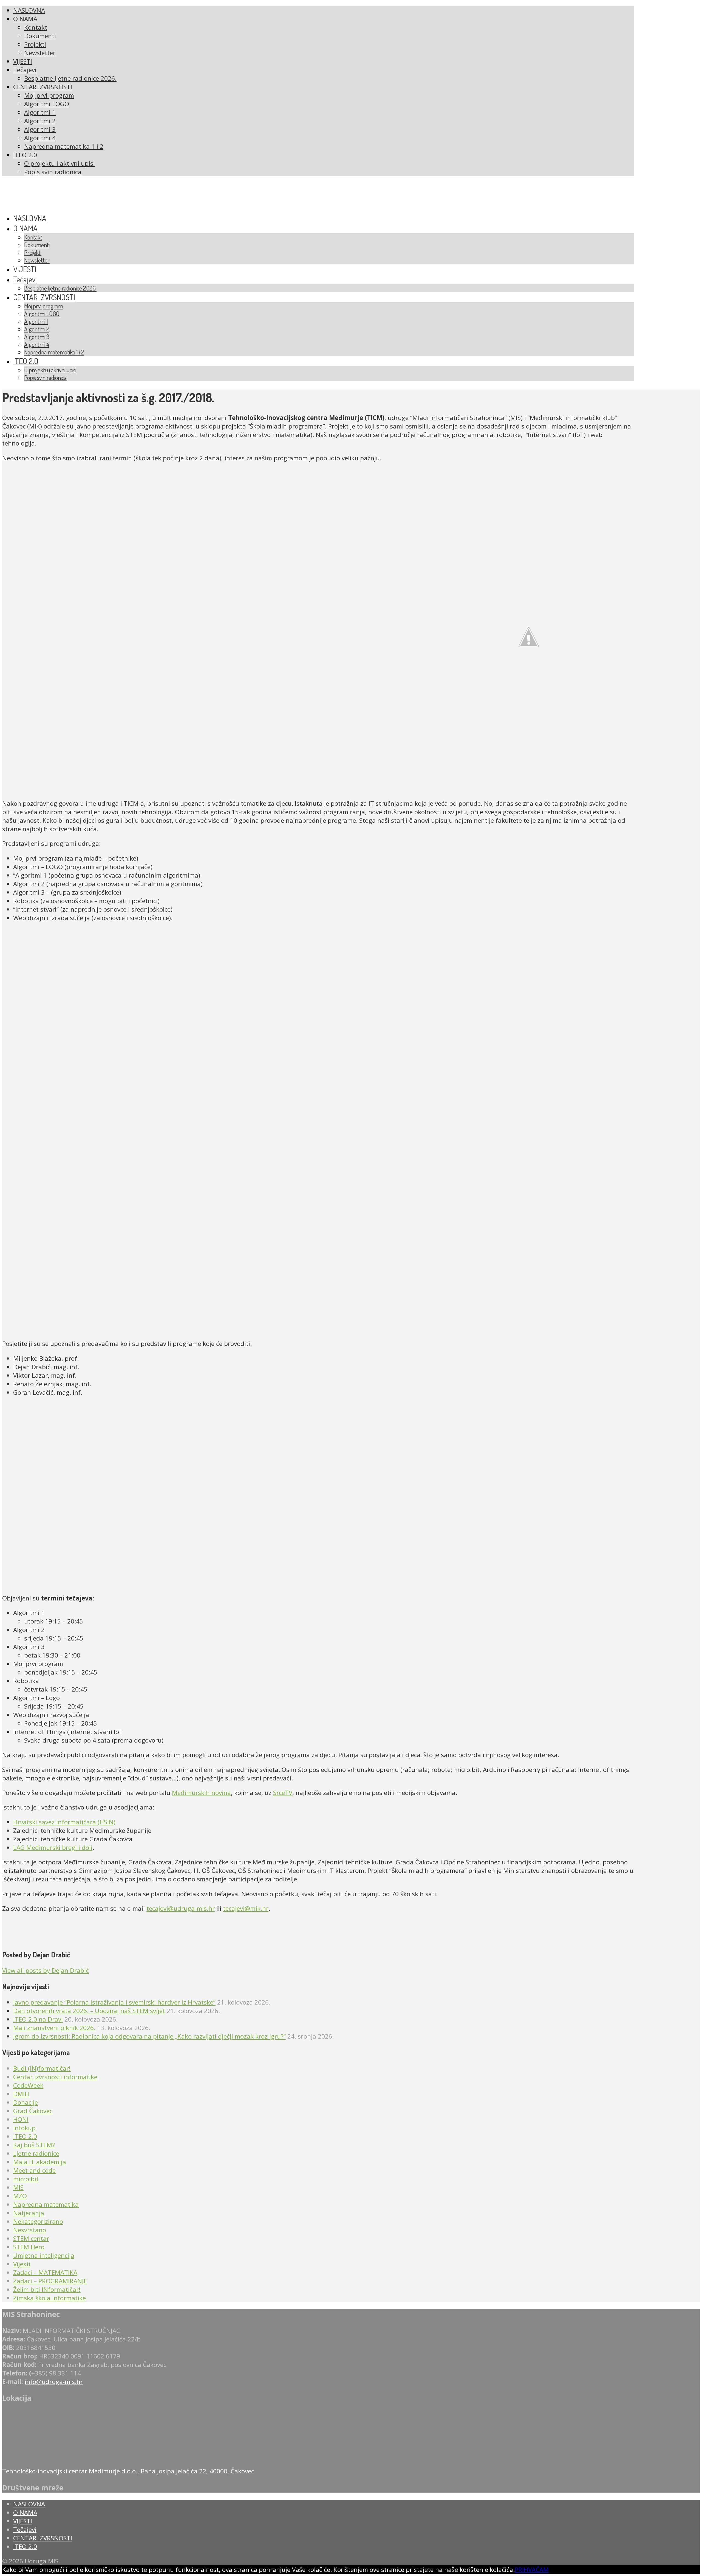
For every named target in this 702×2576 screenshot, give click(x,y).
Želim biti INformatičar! (47, 2289)
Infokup (24, 2128)
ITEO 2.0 (25, 2136)
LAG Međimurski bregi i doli (53, 1848)
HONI (21, 2119)
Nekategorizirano (38, 2221)
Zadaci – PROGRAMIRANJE (50, 2281)
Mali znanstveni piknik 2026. (54, 2028)
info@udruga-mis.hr (54, 2382)
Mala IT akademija (40, 2162)
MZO (20, 2196)
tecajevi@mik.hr (246, 1908)
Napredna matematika (46, 2204)
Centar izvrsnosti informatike (55, 2077)
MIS (18, 2187)
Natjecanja (29, 2213)
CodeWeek (28, 2085)
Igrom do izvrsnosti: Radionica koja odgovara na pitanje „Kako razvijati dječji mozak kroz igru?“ (149, 2036)
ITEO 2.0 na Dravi (38, 2019)
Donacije (26, 2102)
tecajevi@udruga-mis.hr (181, 1908)
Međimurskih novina (201, 1793)
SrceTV (283, 1793)
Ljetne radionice (36, 2153)
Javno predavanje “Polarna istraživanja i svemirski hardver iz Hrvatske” (114, 2002)
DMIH (21, 2094)
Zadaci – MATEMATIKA (45, 2272)
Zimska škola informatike (49, 2298)
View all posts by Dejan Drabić (46, 1970)
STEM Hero (29, 2247)
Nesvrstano (30, 2230)
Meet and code (34, 2170)
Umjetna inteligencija (44, 2255)
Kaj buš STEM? (34, 2145)
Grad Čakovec (33, 2111)
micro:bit (26, 2179)
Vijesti (22, 2264)
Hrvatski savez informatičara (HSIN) (64, 1822)
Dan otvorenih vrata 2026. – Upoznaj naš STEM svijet (89, 2011)
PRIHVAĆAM (532, 2570)
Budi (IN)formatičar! (42, 2068)
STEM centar (31, 2238)
